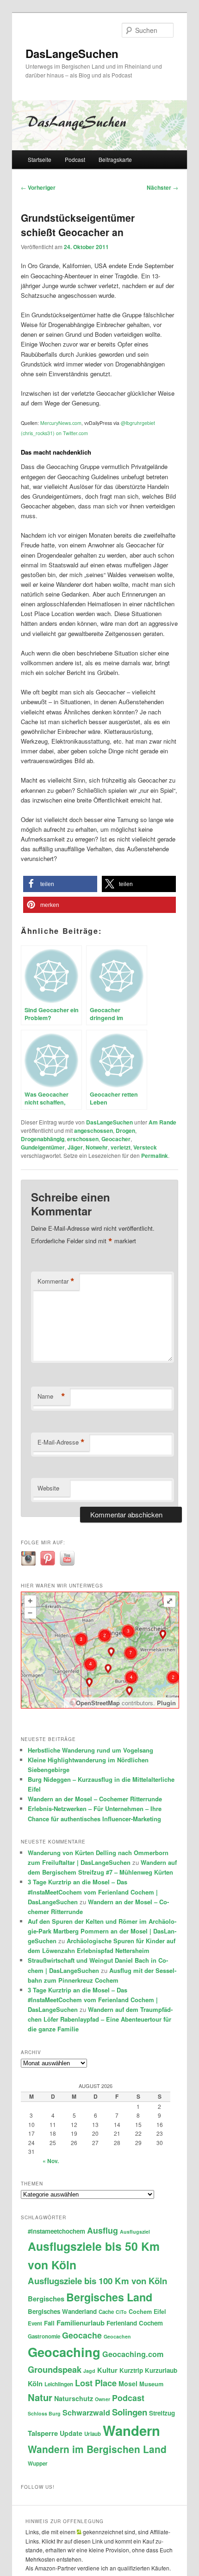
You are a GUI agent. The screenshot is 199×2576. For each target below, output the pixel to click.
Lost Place (96, 2383)
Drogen (125, 1131)
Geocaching (64, 2352)
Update (71, 2433)
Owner (103, 2399)
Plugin (165, 1703)
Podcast (75, 159)
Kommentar (56, 1281)
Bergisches (46, 2299)
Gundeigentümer (43, 1147)
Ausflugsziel (135, 2232)
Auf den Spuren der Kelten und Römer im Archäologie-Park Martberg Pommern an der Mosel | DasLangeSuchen (102, 1931)
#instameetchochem (56, 2231)
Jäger (75, 1147)
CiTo (121, 2312)
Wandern (131, 2430)
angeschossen (93, 1131)
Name (51, 1396)
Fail (49, 2323)
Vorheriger (38, 187)
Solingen (130, 2412)
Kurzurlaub (161, 2370)
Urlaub (93, 2434)
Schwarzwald (86, 2412)
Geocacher (116, 1139)
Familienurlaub (81, 2323)
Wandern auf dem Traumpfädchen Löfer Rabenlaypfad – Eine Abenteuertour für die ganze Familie (100, 2019)
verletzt (121, 1147)
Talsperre (43, 2433)
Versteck (145, 1147)
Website (48, 1488)
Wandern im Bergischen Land (97, 2449)
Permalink (155, 1156)
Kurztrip (131, 2370)
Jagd (89, 2371)
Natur (40, 2397)
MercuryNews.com (61, 423)
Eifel (160, 2312)
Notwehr (97, 1147)
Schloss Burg (44, 2413)
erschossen (83, 1139)
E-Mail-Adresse (61, 1442)
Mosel (128, 2383)
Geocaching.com (133, 2354)
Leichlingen (59, 2384)
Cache (106, 2312)
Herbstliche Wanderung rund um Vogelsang (90, 1750)
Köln (35, 2383)
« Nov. (51, 2161)
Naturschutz (74, 2398)
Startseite (40, 159)
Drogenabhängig (43, 1139)
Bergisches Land (109, 2297)
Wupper (38, 2464)
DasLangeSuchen (72, 53)
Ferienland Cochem (135, 2323)
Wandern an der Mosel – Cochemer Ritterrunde (95, 1799)
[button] (60, 884)
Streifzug (162, 2413)
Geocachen (117, 2336)
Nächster (162, 187)
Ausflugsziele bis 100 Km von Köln (97, 2281)
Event (35, 2323)
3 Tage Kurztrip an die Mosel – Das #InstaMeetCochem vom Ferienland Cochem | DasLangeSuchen (93, 1892)
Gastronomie (44, 2336)
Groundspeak (55, 2369)
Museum (151, 2384)
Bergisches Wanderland (62, 2311)
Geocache (82, 2335)
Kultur (107, 2370)
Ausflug (103, 2230)
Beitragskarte (115, 159)
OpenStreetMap (98, 1703)
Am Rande (162, 1122)
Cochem (140, 2312)
